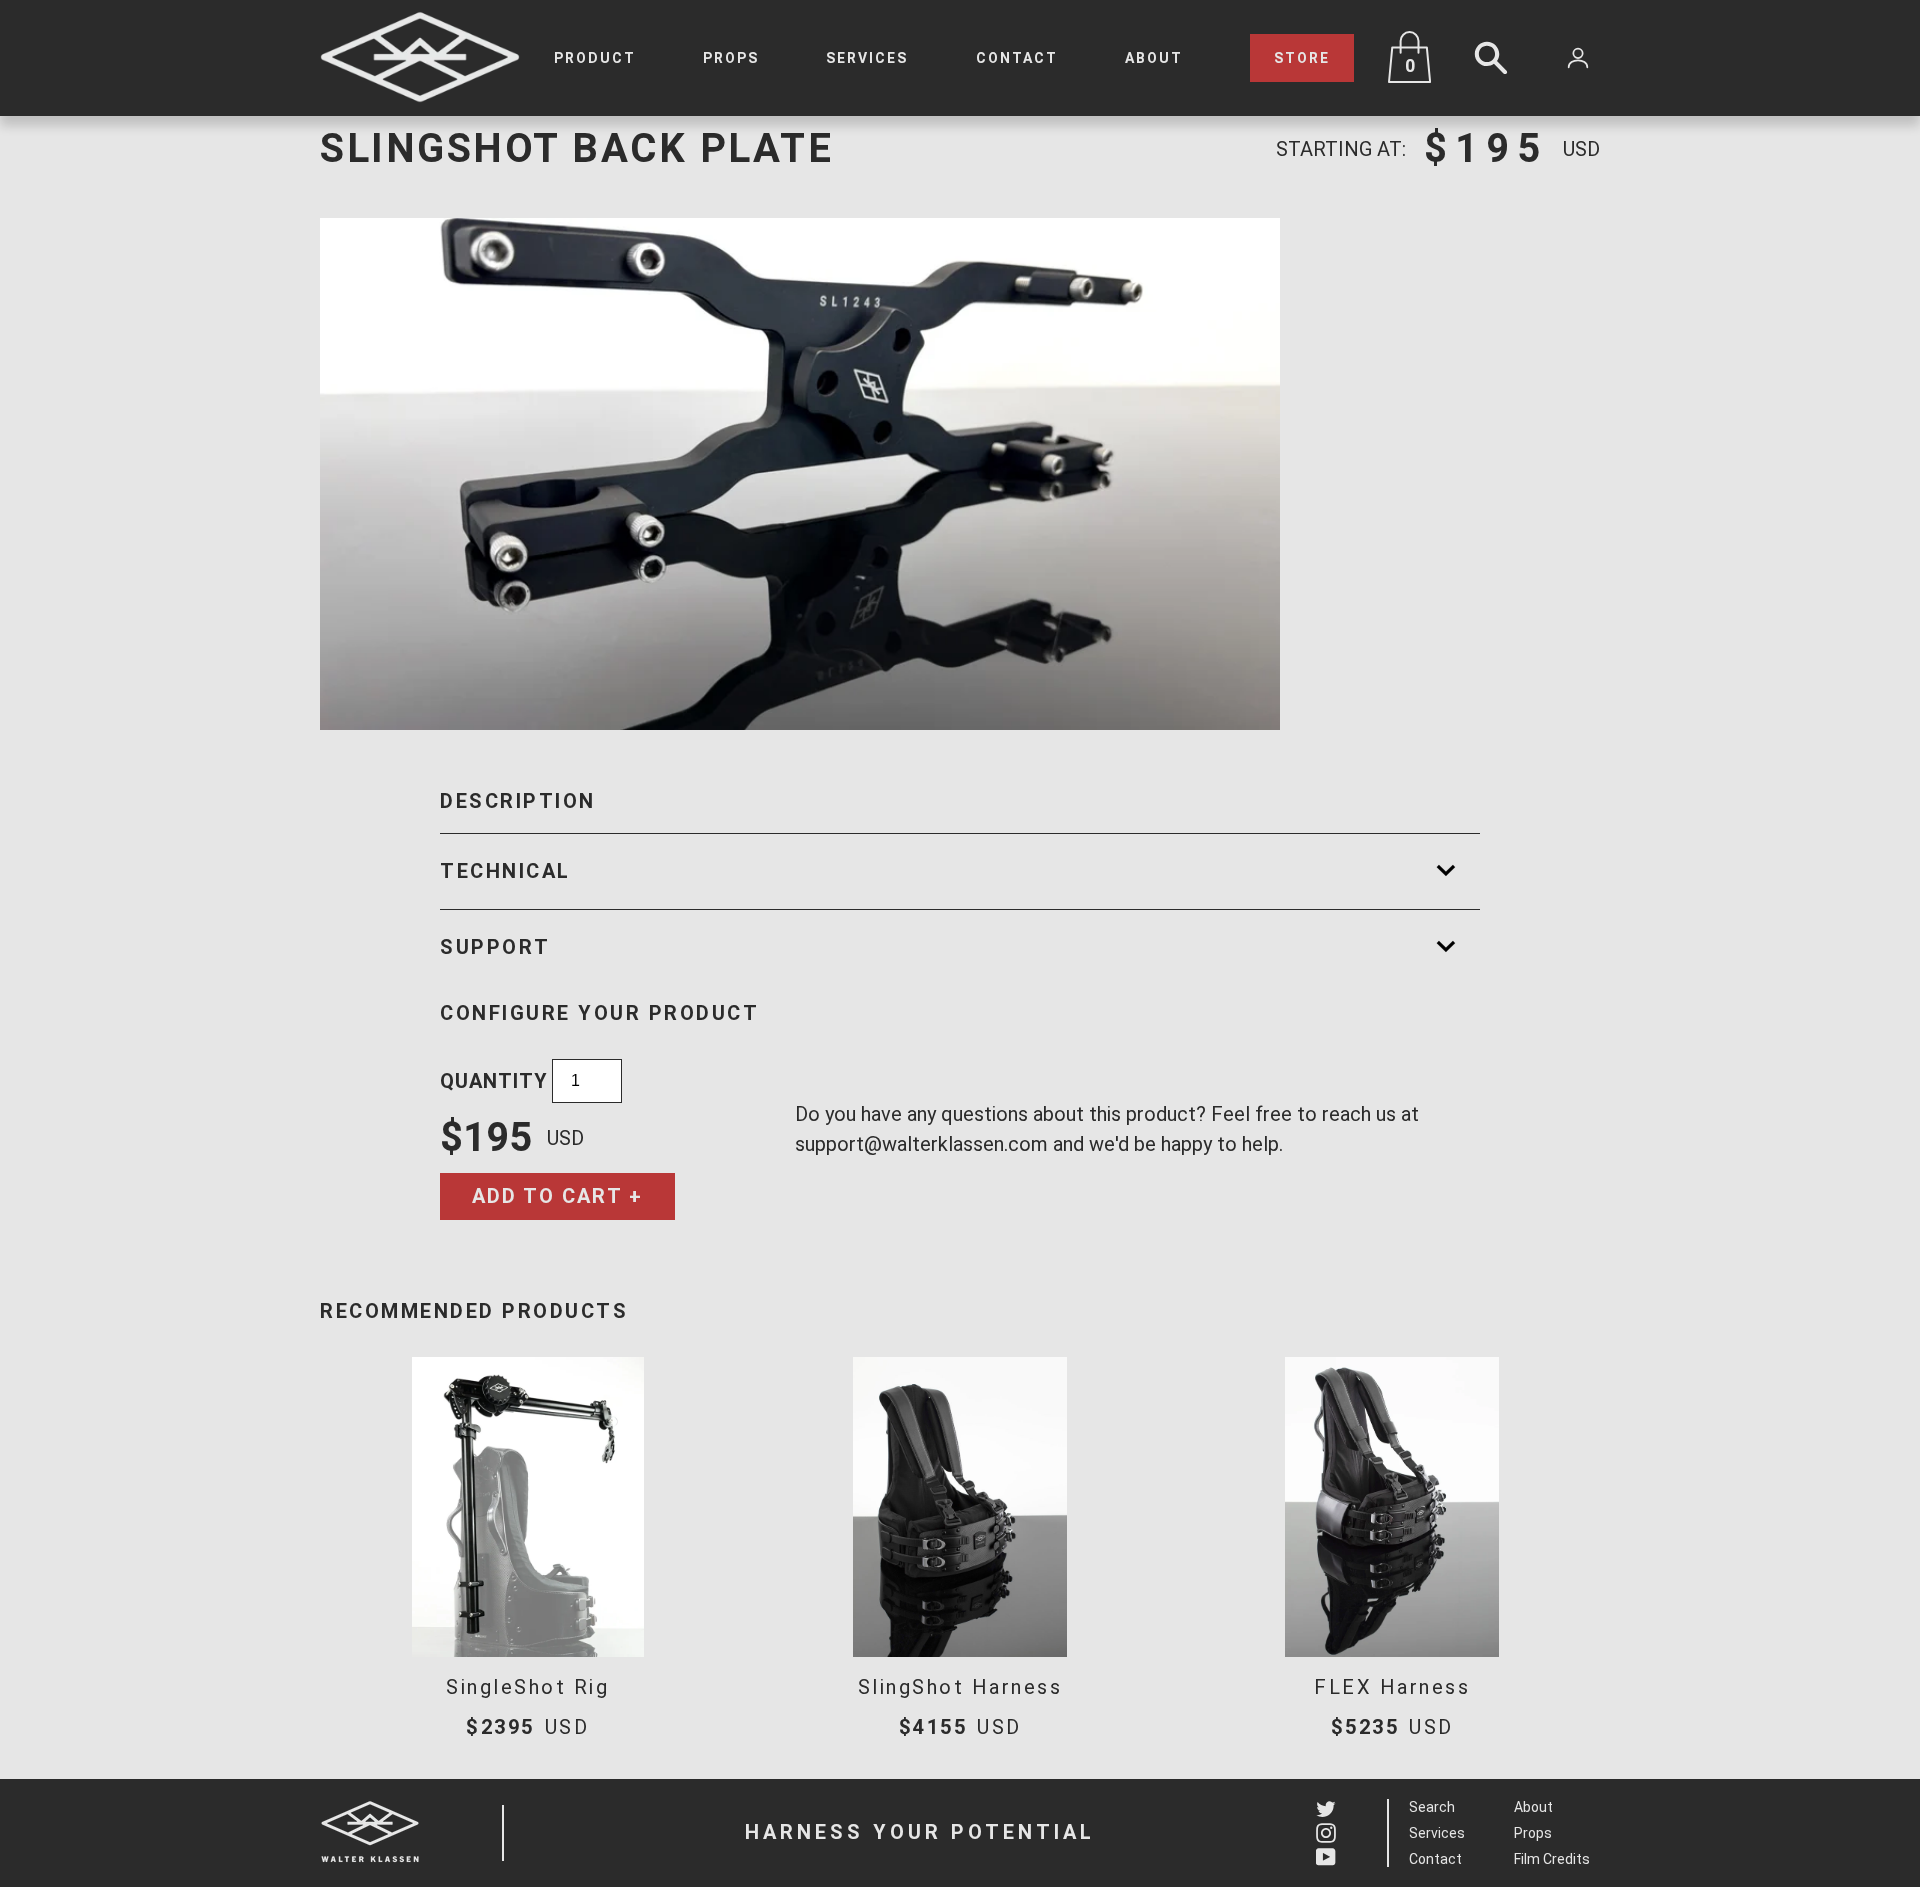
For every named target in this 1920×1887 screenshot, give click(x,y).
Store (1302, 58)
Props (731, 58)
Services (867, 58)
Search (1432, 1807)
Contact (1017, 58)
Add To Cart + (557, 1196)
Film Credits (1552, 1859)
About (1154, 58)
